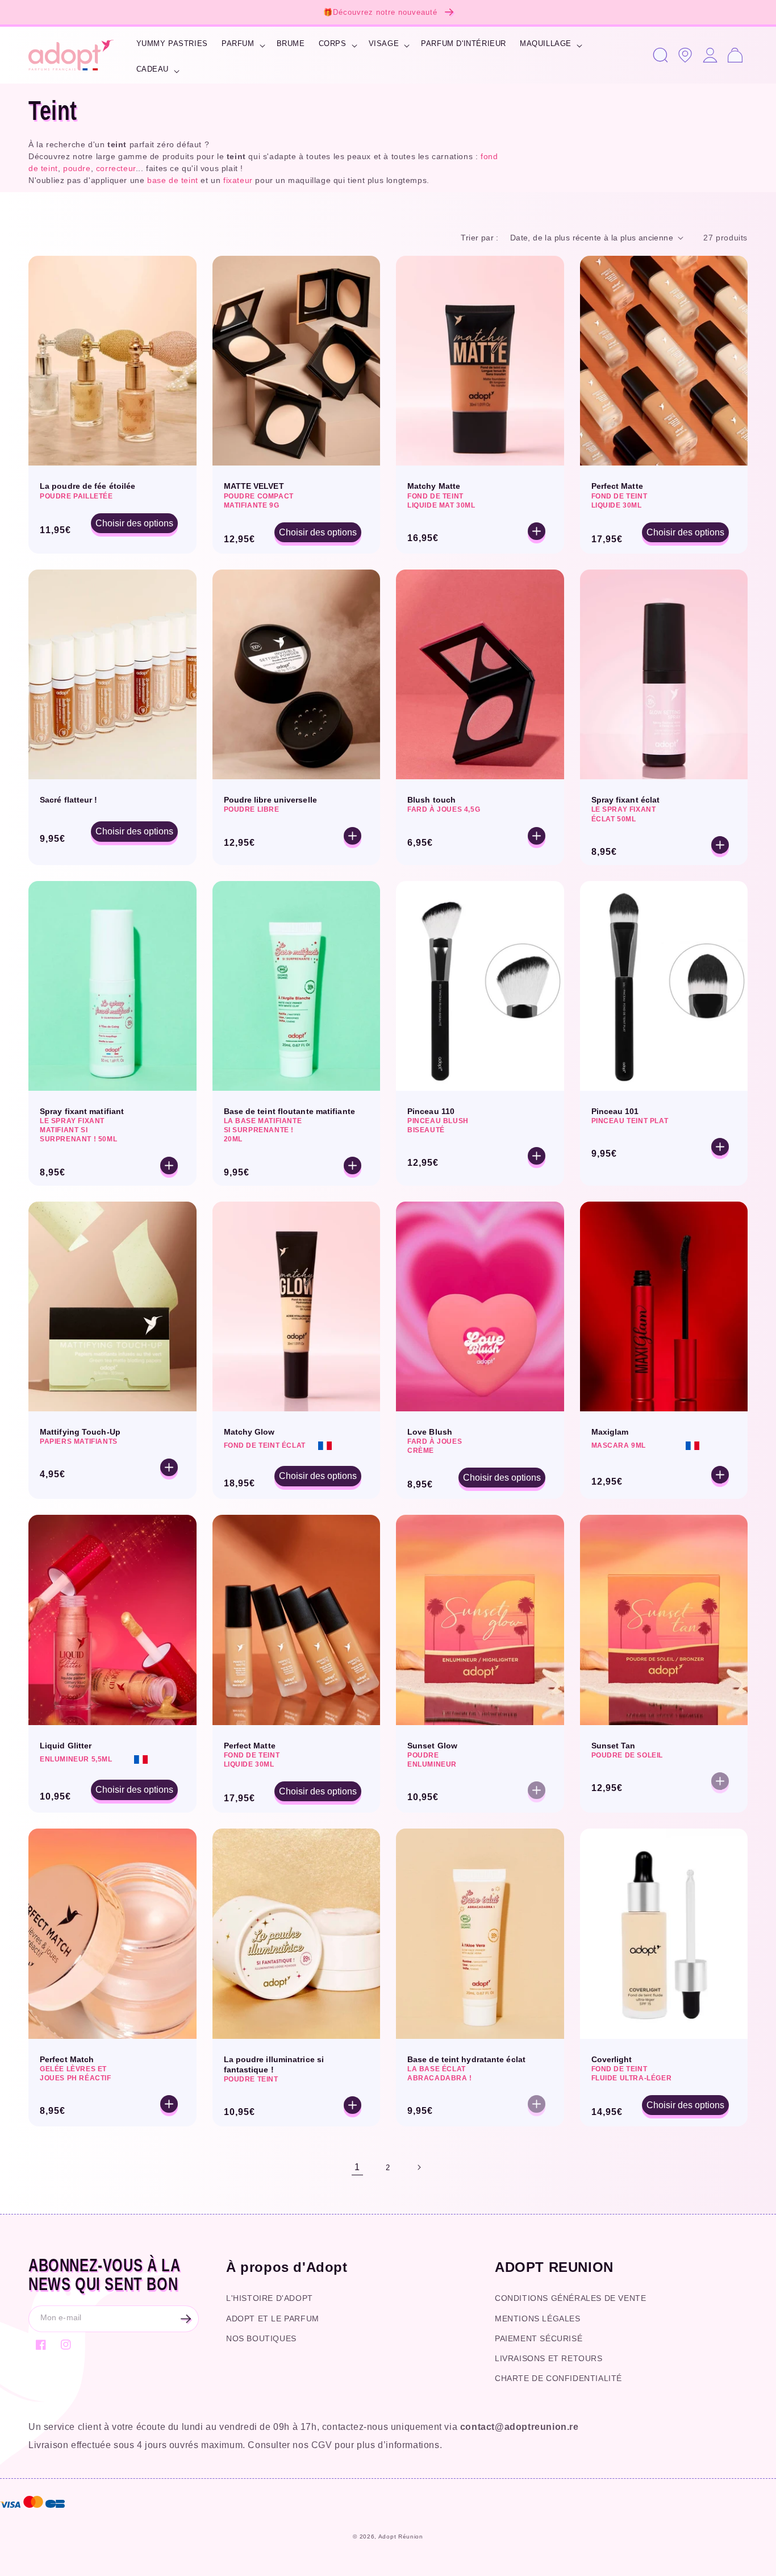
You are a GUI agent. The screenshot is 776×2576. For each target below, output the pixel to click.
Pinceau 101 (615, 1111)
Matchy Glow (249, 1432)
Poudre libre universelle (270, 800)
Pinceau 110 (431, 1111)
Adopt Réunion (401, 2536)
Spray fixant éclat (626, 800)
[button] (242, 45)
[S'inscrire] (186, 2319)
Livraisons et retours (549, 2358)
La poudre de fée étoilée (87, 486)
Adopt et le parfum (273, 2319)
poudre (77, 168)
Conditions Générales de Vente (570, 2298)
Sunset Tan (614, 1746)
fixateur (238, 180)
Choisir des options (134, 523)
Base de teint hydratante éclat (466, 2059)
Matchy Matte (434, 486)
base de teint (173, 180)
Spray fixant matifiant (82, 1111)
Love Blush (430, 1432)
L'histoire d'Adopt (270, 2298)
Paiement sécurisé (539, 2338)
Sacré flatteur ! (69, 800)
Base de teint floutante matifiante (289, 1111)
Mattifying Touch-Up (80, 1432)
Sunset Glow (432, 1746)
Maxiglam (610, 1432)
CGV (322, 2445)
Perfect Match (67, 2059)
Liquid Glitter (66, 1746)
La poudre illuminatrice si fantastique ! (274, 2064)
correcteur (116, 168)
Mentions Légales (538, 2319)
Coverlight (612, 2059)
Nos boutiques (261, 2338)
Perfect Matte (617, 486)
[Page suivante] (419, 2167)
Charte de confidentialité (558, 2378)
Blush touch (431, 800)
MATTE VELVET (254, 486)
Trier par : (479, 238)
